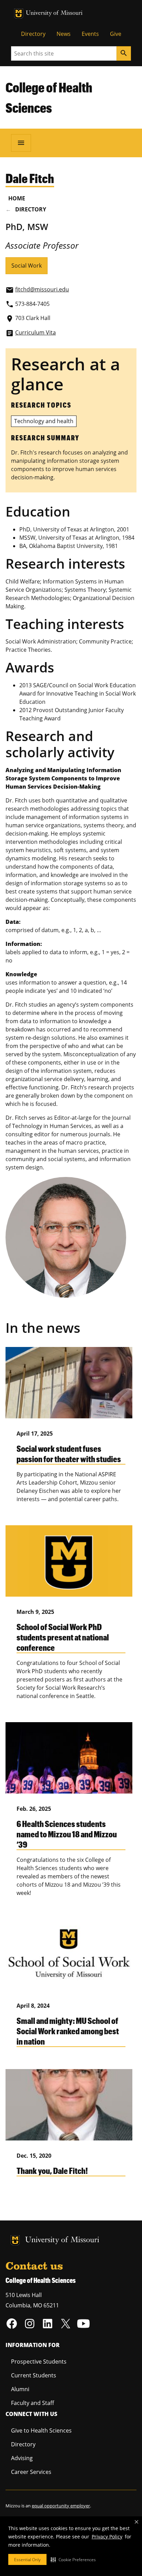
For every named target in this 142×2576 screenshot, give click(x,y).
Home (17, 198)
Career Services (31, 2472)
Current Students (34, 2375)
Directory (33, 34)
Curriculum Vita (35, 332)
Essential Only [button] (27, 2560)
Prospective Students (39, 2362)
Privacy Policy (107, 2537)
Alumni (20, 2389)
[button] (73, 2559)
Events (90, 34)
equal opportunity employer (61, 2506)
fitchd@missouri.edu (42, 289)
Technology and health (44, 421)
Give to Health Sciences (41, 2430)
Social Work (27, 266)
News (64, 34)
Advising (22, 2458)
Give (116, 34)
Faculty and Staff (33, 2403)
